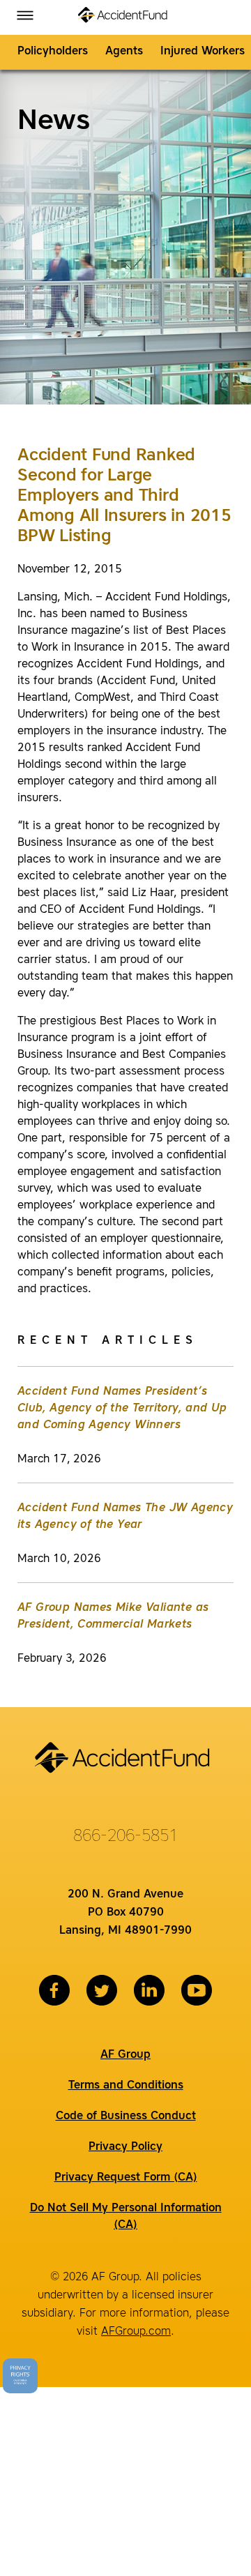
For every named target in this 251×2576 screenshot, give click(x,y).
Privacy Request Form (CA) (126, 2178)
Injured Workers (203, 52)
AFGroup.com (136, 2332)
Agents (124, 52)
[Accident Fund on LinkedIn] (149, 1990)
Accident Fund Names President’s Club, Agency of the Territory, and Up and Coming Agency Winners (122, 1409)
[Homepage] (125, 17)
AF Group (125, 2055)
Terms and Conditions (126, 2086)
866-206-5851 (125, 1837)
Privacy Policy (125, 2147)
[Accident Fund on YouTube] (197, 1990)
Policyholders (53, 52)
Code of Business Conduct (126, 2116)
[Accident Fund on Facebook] (54, 1990)
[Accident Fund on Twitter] (102, 1990)
